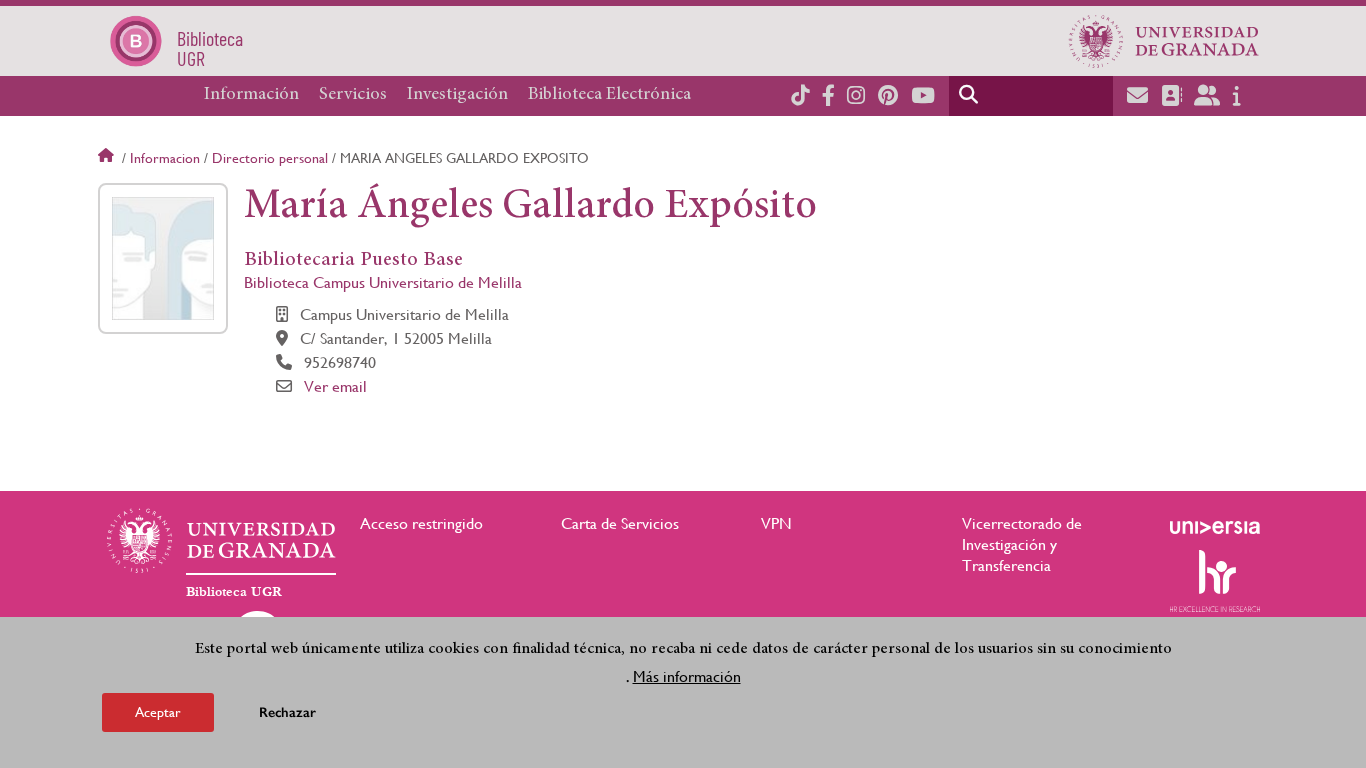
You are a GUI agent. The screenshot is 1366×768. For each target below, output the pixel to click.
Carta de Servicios (620, 523)
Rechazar (287, 712)
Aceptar (158, 712)
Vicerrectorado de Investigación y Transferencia (1022, 544)
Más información (687, 676)
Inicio (108, 158)
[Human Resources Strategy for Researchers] (1215, 581)
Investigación (457, 95)
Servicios (353, 95)
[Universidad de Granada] (1164, 41)
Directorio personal (270, 158)
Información (251, 95)
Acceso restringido (421, 523)
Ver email (335, 386)
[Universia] (1215, 527)
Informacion (165, 158)
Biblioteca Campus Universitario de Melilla (383, 282)
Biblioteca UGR (234, 592)
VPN (776, 523)
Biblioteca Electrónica (609, 95)
